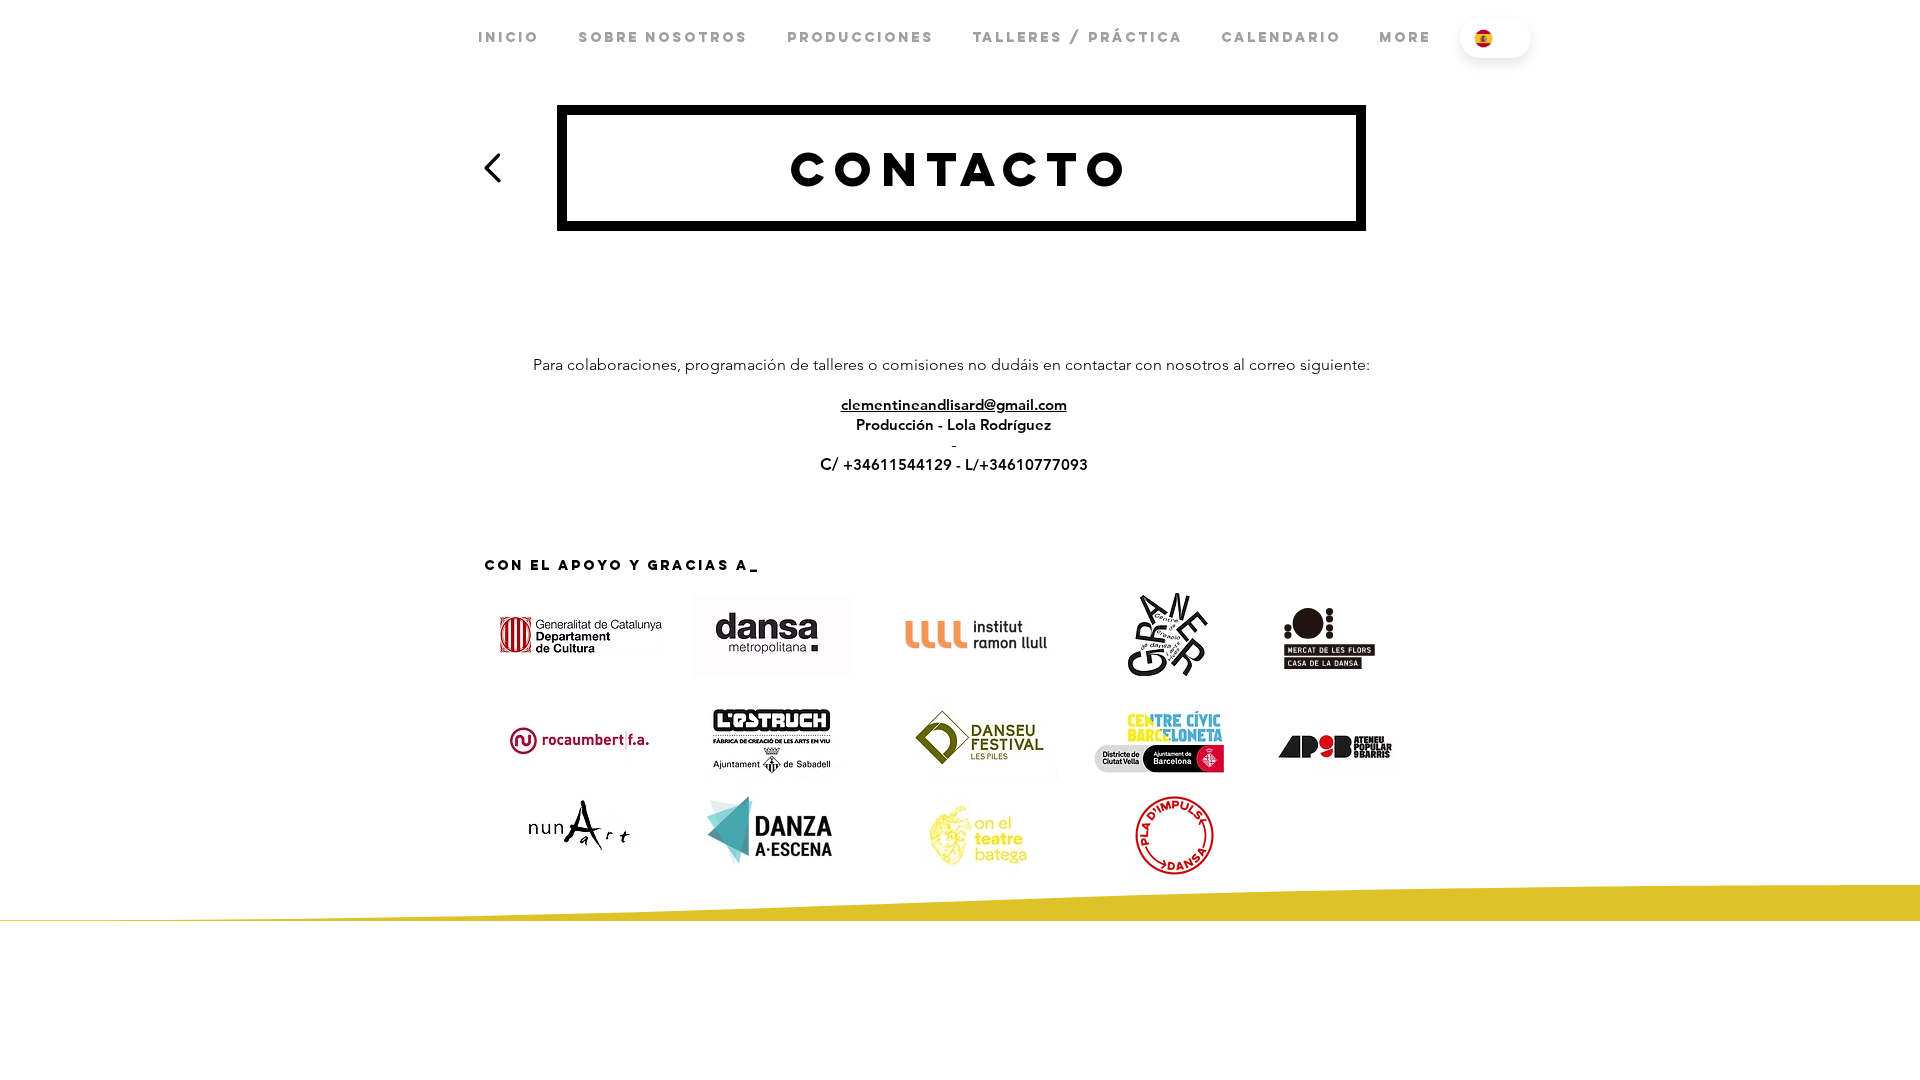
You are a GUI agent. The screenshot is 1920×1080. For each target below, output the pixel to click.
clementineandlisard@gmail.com (954, 404)
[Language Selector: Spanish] (1495, 38)
